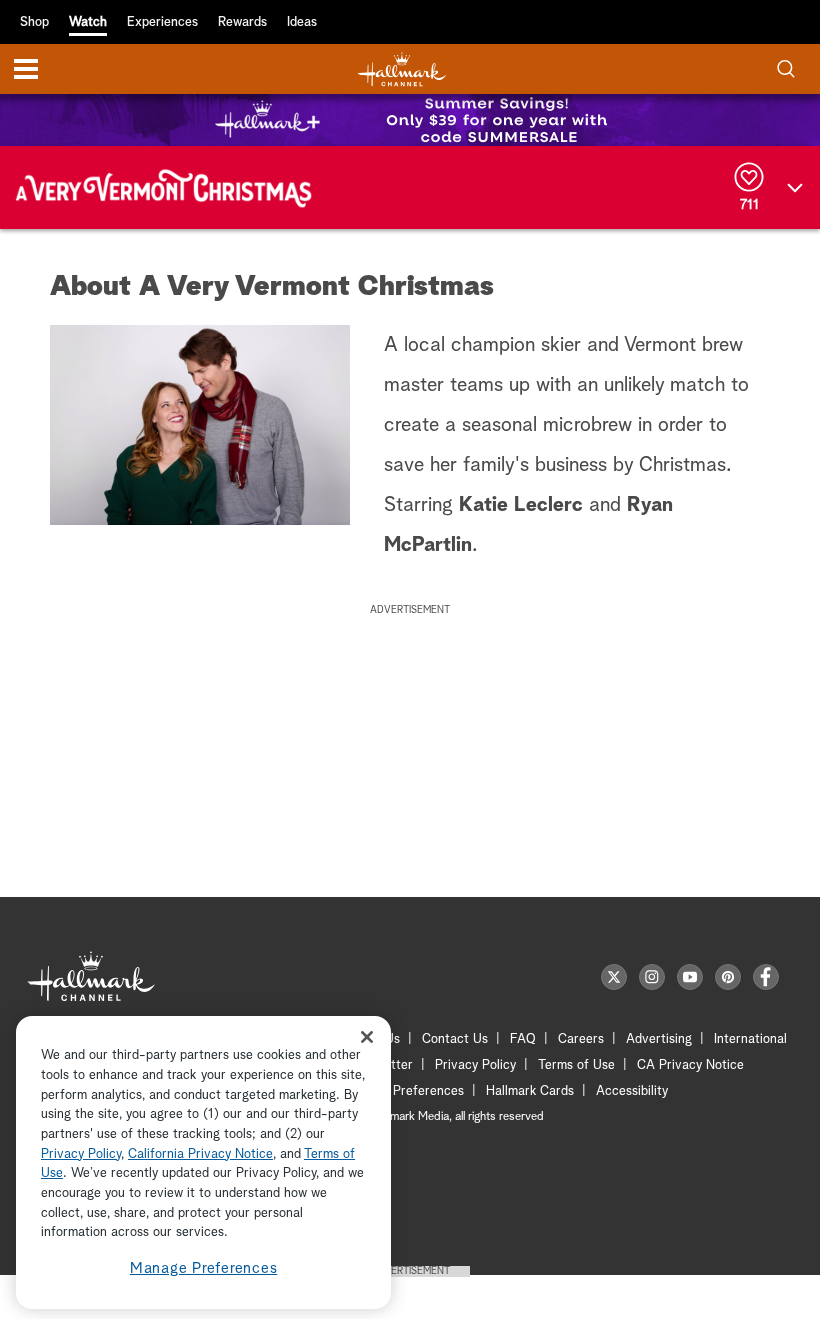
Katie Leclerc (521, 505)
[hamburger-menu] (26, 69)
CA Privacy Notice (690, 1065)
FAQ (523, 1039)
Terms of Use (576, 1065)
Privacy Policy (475, 1065)
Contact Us (455, 1039)
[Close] (367, 1036)
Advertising (659, 1039)
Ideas (302, 22)
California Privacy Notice (200, 1154)
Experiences (162, 22)
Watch (88, 22)
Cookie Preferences (407, 1091)
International (750, 1039)
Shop (34, 22)
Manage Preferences (204, 1268)
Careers (581, 1039)
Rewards (242, 22)
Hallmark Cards (530, 1091)
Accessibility (632, 1091)
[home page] (402, 69)
